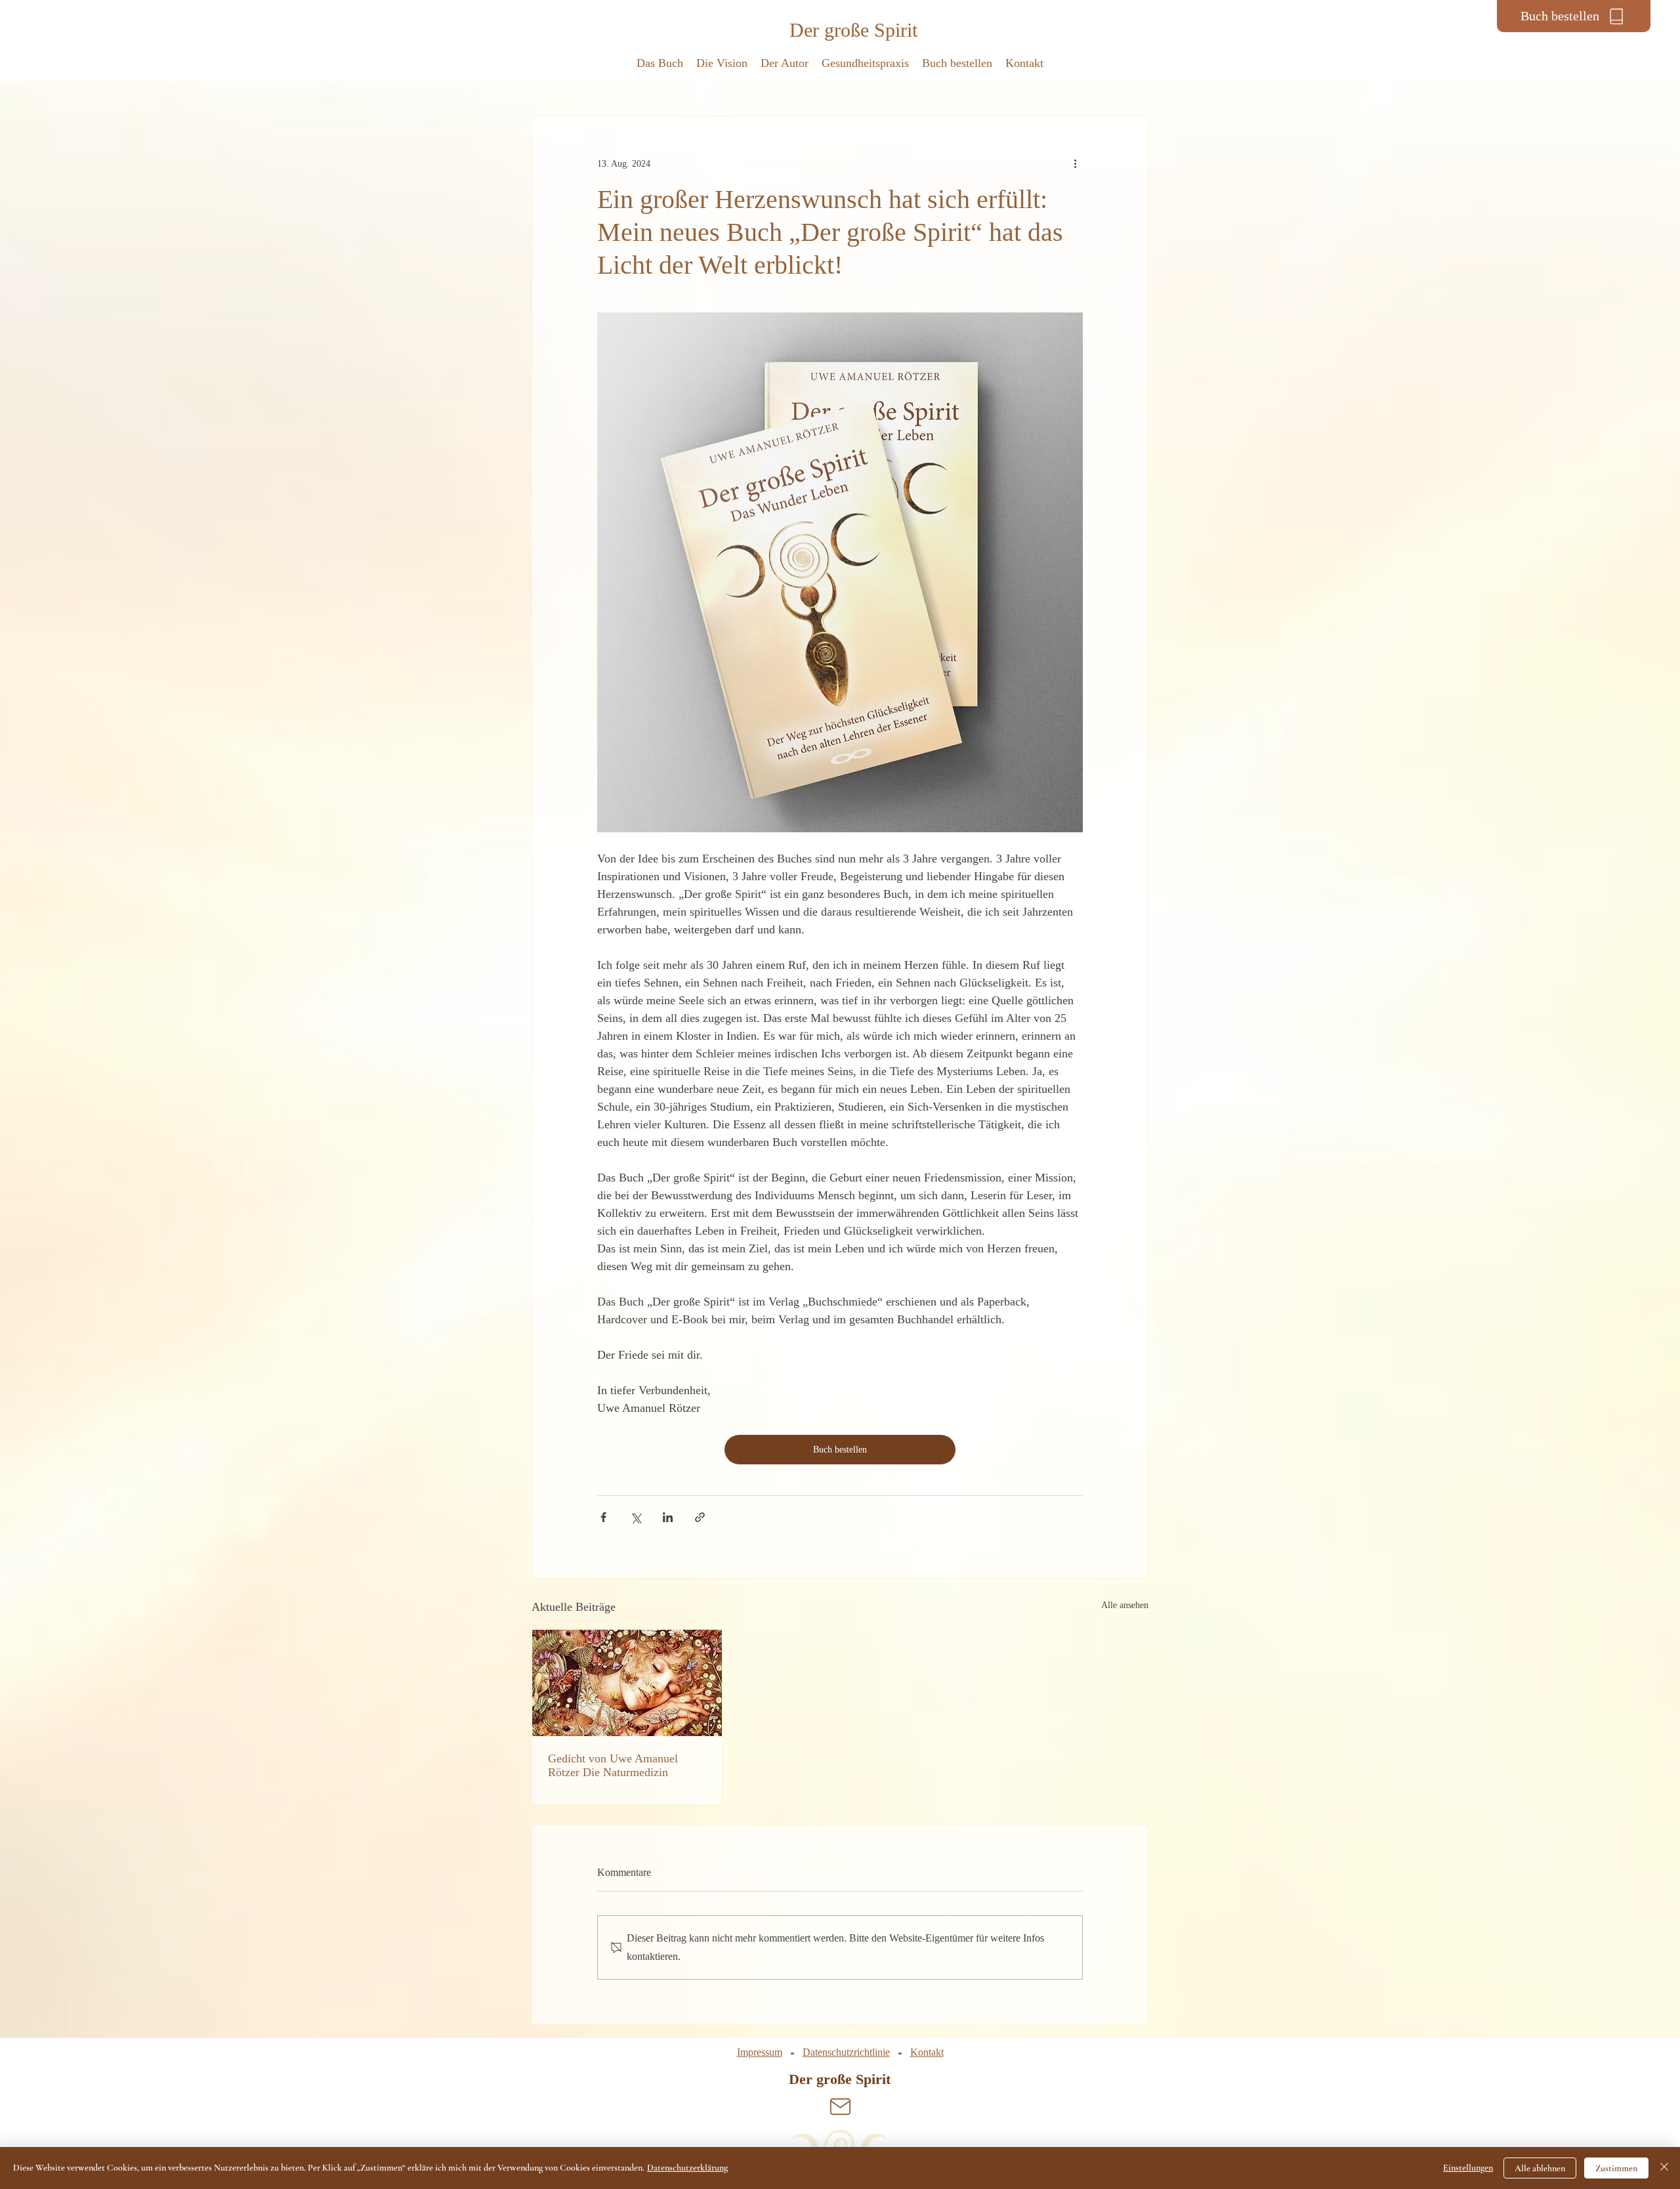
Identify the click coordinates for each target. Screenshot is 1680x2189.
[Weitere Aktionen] (1075, 163)
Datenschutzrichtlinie (846, 2052)
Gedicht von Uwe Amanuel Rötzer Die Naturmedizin (613, 1765)
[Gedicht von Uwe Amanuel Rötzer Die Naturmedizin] (627, 1683)
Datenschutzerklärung (687, 2168)
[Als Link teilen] (700, 1517)
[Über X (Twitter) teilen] (636, 1517)
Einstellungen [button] (1468, 2168)
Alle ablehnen (1540, 2168)
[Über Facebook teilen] (603, 1517)
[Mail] (840, 2106)
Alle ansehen (1125, 1605)
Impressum (760, 2052)
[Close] (1664, 2168)
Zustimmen (1616, 2168)
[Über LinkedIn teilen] (668, 1517)
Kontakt (927, 2052)
